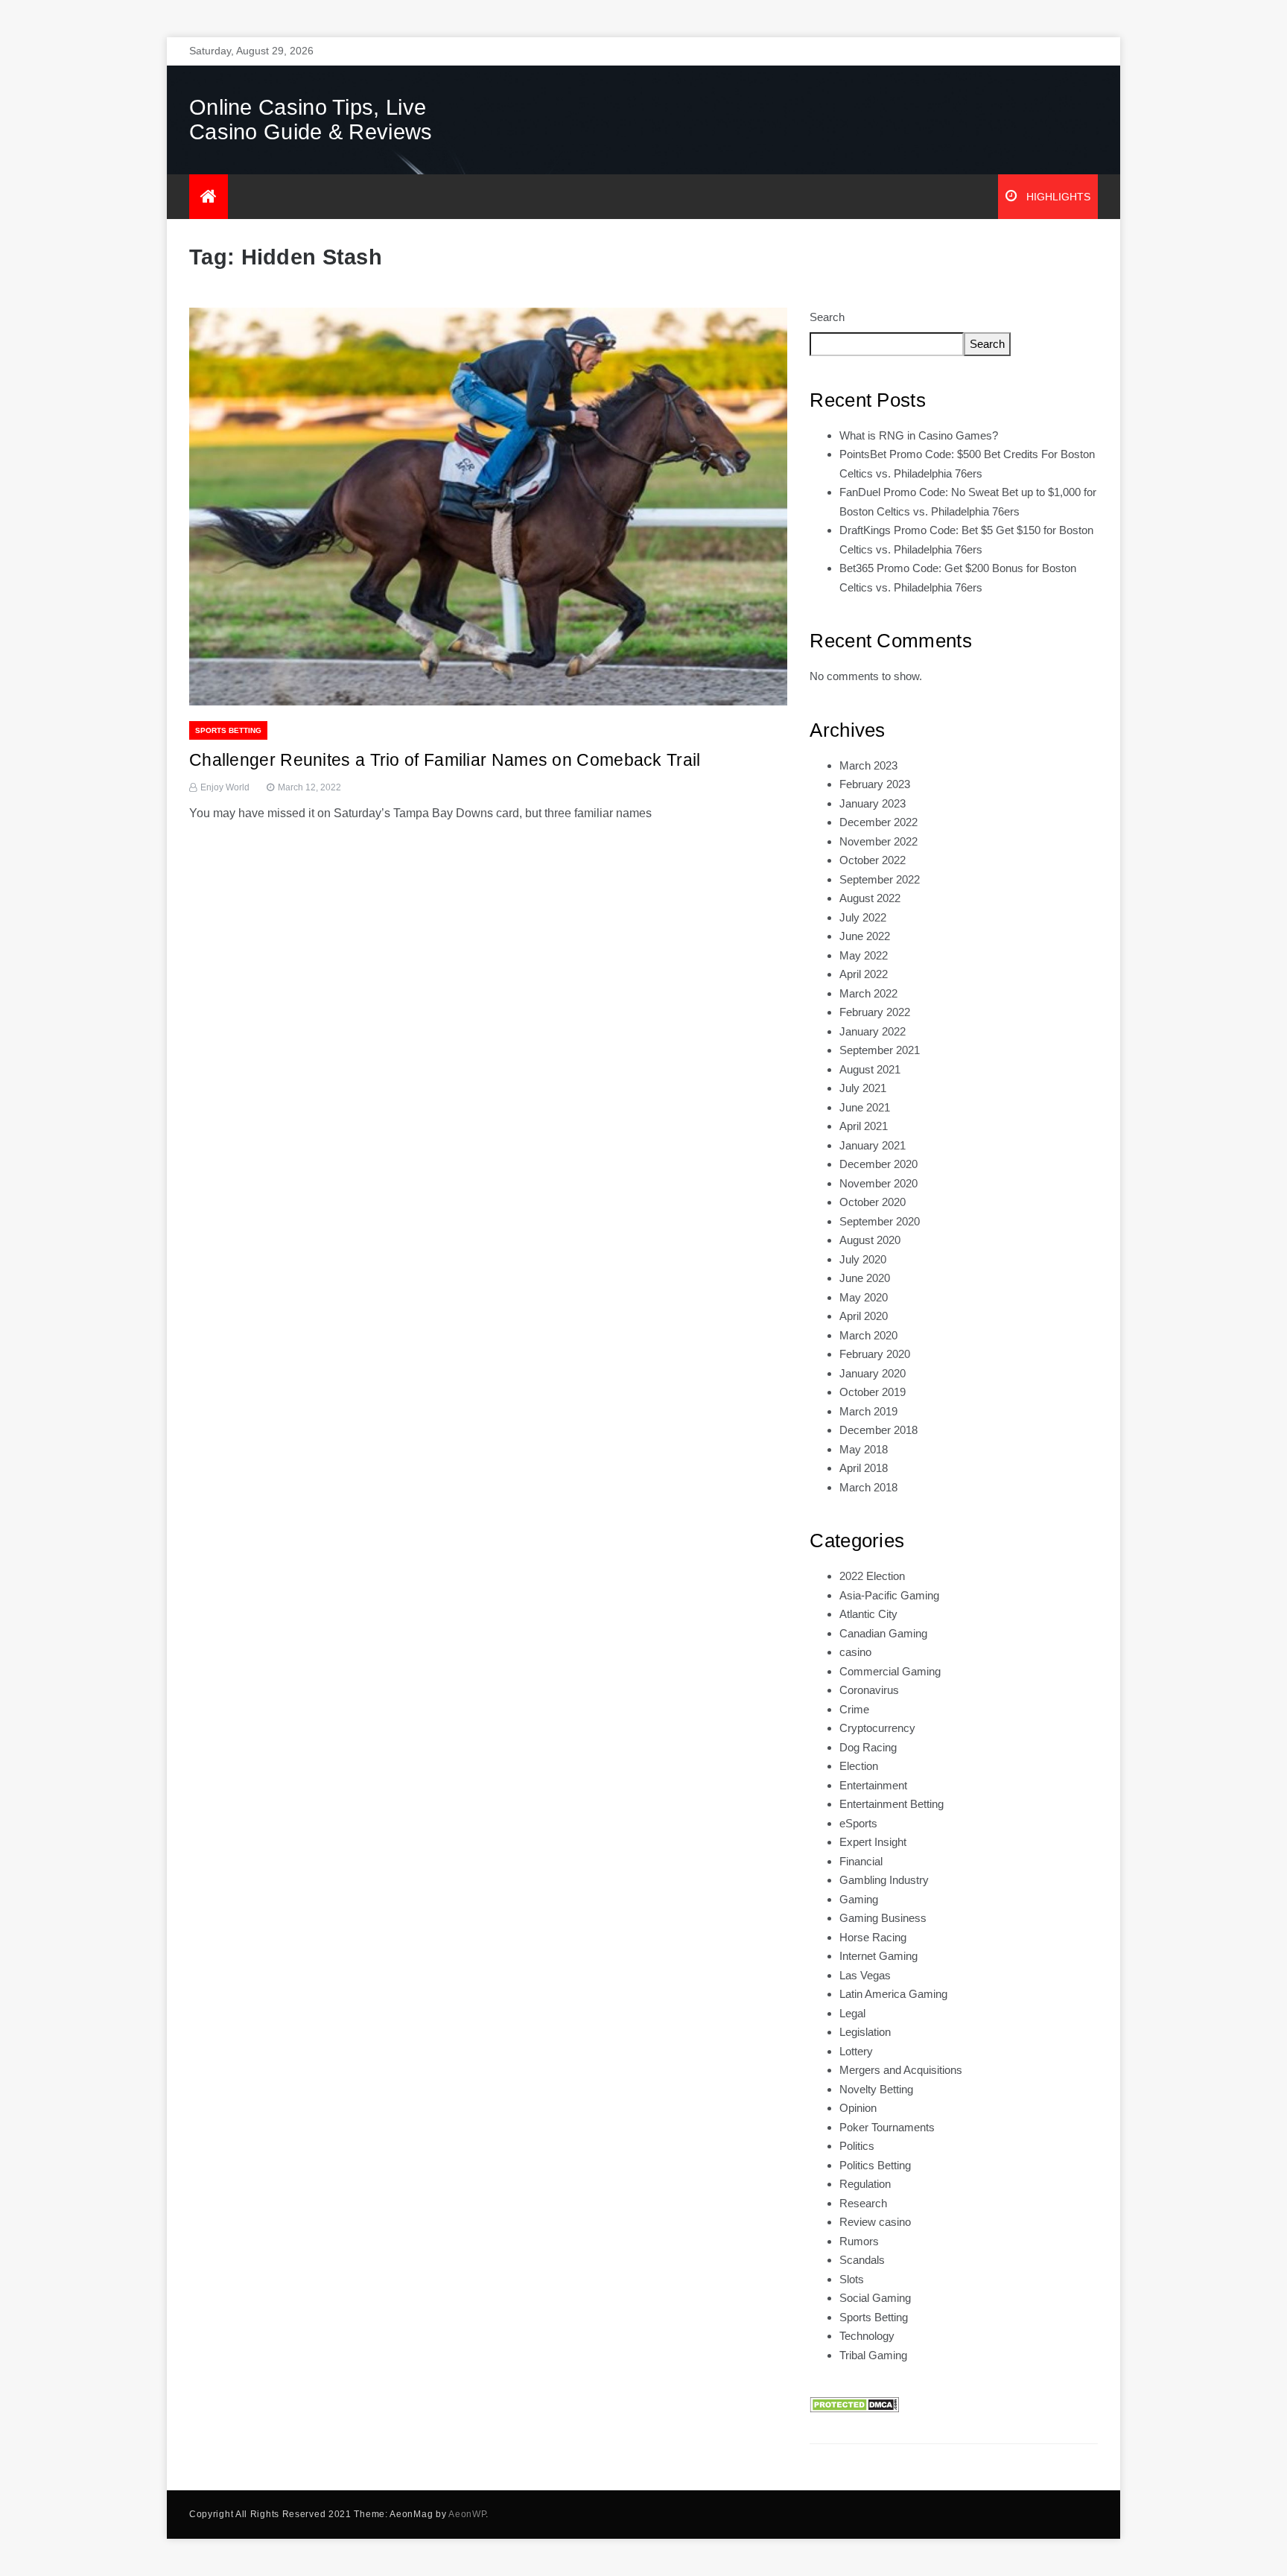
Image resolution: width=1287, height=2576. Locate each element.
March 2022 (868, 993)
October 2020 (873, 1202)
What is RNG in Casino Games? (919, 435)
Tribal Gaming (873, 2355)
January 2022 (873, 1031)
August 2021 (870, 1069)
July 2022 (863, 917)
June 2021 (865, 1107)
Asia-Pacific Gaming (889, 1595)
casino (855, 1652)
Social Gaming (875, 2298)
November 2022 (878, 841)
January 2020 (873, 1373)
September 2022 (880, 879)
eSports (858, 1823)
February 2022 (875, 1012)
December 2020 (878, 1164)
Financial (861, 1861)
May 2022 (864, 955)
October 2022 (873, 860)
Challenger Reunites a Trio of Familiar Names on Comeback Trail (445, 760)
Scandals (862, 2260)
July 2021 (863, 1088)
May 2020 (864, 1297)
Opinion (858, 2108)
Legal (852, 2013)
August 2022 (870, 898)
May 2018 (864, 1449)
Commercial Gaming (890, 1671)
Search (827, 317)
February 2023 (875, 784)
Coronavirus (869, 1690)
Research (863, 2203)
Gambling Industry (884, 1880)
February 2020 (875, 1354)
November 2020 (878, 1183)
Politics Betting (875, 2165)
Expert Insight (873, 1842)
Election (859, 1766)
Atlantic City (868, 1614)
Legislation (865, 2032)
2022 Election (872, 1576)
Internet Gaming (878, 1956)
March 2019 (868, 1411)
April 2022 (864, 974)
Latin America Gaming (893, 1994)
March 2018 (868, 1487)
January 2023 (873, 803)
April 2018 (864, 1468)
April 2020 (864, 1316)
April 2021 (864, 1126)
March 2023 (868, 765)
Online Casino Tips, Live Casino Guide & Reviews (311, 120)
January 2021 (873, 1145)
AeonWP (467, 2514)
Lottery (856, 2051)
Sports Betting (228, 730)
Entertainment (873, 1785)
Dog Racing (868, 1747)
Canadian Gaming (883, 1633)
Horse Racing (873, 1937)
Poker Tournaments (887, 2127)
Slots (852, 2279)
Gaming (859, 1899)
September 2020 (880, 1221)
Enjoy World (225, 787)
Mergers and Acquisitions (901, 2070)
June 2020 (865, 1278)
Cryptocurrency (877, 1728)
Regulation (865, 2184)
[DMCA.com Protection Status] (854, 2404)
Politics (857, 2146)
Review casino (875, 2222)
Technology (867, 2336)
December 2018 (878, 1430)
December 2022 (878, 822)
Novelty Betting (876, 2089)
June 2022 (865, 936)
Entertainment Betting (892, 1804)
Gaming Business (883, 1918)
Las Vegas (865, 1975)
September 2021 (880, 1050)
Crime (854, 1709)
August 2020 (870, 1240)
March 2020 (868, 1335)
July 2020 (863, 1259)
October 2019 (873, 1392)
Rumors (859, 2241)
